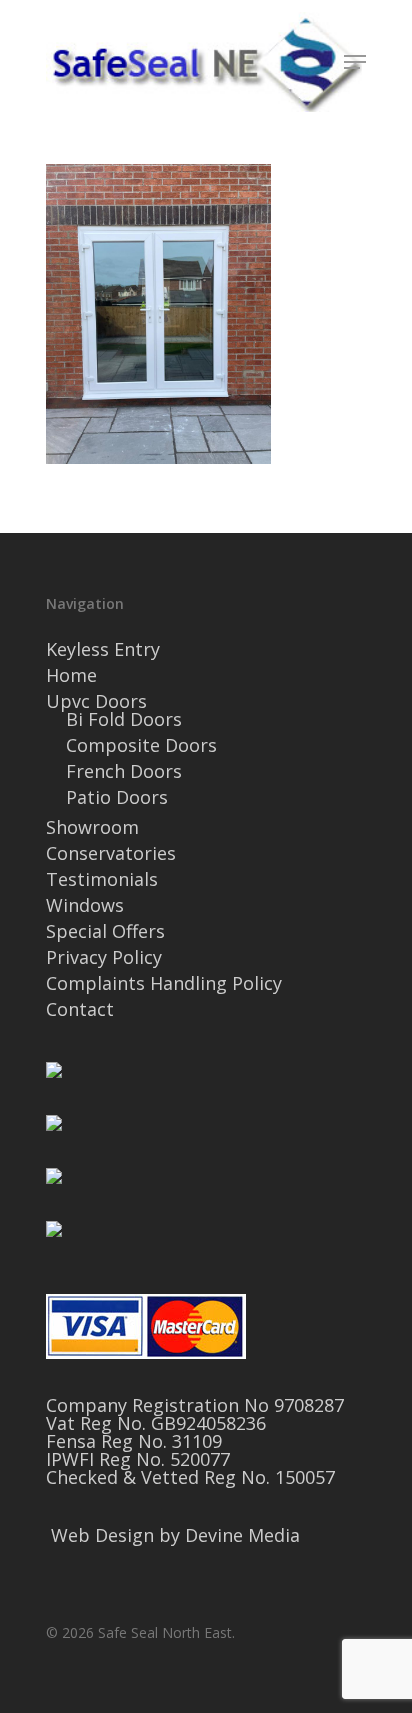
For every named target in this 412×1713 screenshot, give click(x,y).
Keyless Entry (103, 649)
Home (71, 675)
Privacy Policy (104, 957)
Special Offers (105, 931)
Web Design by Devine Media (175, 1535)
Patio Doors (117, 797)
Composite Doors (141, 745)
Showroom (92, 827)
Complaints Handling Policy (164, 983)
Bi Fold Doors (124, 719)
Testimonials (102, 879)
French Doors (124, 771)
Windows (85, 905)
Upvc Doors (96, 701)
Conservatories (111, 853)
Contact (80, 1009)
